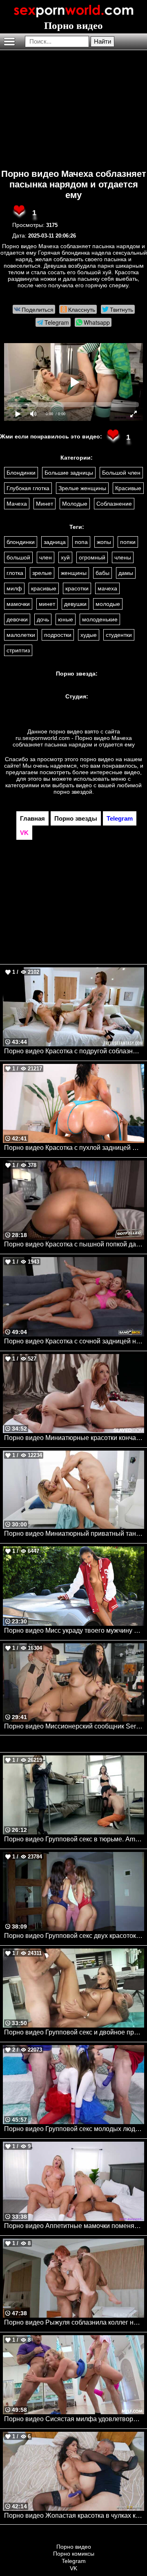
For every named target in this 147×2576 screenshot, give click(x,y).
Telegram (74, 2561)
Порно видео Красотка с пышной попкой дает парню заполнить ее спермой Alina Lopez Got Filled (74, 1244)
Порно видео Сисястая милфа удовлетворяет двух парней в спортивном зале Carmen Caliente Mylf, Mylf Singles (74, 2419)
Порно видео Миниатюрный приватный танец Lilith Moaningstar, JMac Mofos (74, 1533)
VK (73, 2568)
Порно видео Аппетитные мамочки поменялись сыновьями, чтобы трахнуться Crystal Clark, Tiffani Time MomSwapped (74, 2226)
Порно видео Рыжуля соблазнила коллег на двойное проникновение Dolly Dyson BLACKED (74, 2322)
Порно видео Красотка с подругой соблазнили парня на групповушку (74, 1051)
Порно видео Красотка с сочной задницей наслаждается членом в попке (74, 1341)
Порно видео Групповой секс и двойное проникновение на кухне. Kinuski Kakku (74, 2032)
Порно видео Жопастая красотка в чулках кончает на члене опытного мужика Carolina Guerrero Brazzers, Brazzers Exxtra (74, 2515)
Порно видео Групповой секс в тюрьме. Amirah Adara (74, 1839)
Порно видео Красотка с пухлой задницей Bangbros (74, 1148)
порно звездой (73, 792)
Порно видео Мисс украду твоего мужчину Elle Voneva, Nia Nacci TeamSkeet (74, 1630)
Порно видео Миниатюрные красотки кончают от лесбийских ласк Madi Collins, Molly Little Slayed (74, 1438)
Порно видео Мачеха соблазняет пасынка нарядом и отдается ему (74, 184)
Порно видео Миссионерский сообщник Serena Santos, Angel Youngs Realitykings (74, 1726)
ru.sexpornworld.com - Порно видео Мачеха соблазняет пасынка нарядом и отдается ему (74, 741)
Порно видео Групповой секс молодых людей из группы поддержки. (74, 2129)
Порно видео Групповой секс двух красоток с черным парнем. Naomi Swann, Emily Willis (74, 1936)
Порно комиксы (74, 2554)
